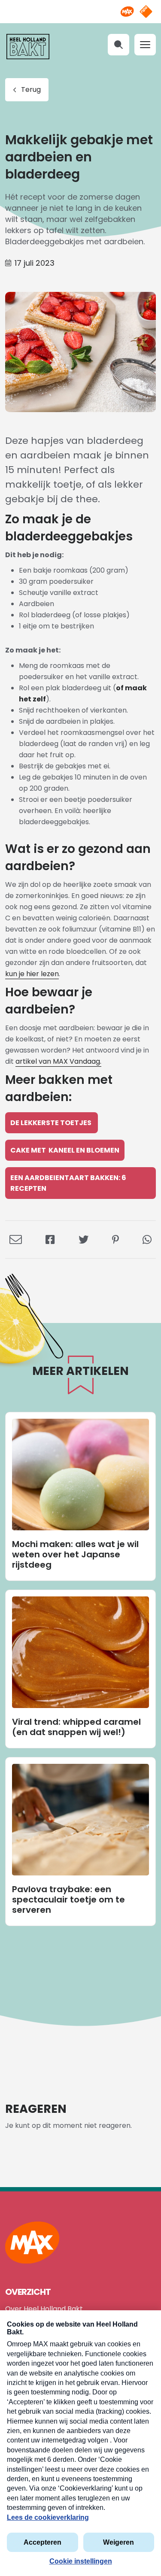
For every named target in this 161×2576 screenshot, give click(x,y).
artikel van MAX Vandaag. (58, 1061)
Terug (31, 90)
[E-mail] (16, 1239)
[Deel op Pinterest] (115, 1239)
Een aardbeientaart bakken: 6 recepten (68, 1183)
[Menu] (145, 45)
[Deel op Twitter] (84, 1239)
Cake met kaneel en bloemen (65, 1150)
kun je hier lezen (32, 974)
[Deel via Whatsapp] (147, 1239)
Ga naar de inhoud (80, 7)
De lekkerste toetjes (52, 1123)
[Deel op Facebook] (50, 1239)
